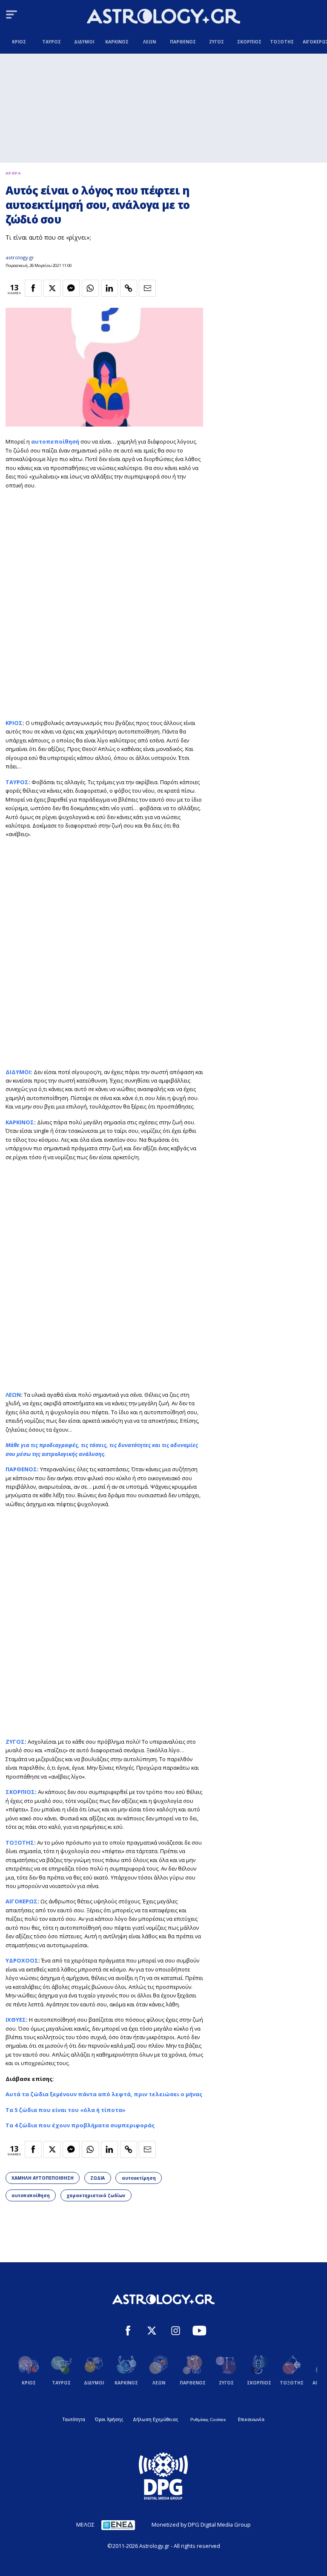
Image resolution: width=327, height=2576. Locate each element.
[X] (152, 2332)
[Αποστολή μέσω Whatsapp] (90, 288)
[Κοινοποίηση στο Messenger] (71, 288)
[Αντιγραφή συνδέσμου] (129, 288)
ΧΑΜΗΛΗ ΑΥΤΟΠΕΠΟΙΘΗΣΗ (43, 2178)
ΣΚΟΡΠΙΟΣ (20, 1792)
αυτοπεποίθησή (55, 441)
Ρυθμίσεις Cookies (208, 2420)
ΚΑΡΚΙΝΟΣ (20, 1122)
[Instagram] (176, 2332)
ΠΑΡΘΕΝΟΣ (21, 1469)
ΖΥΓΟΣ (15, 1742)
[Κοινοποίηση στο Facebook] (33, 288)
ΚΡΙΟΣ (14, 723)
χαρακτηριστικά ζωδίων (96, 2195)
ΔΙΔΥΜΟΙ (18, 1072)
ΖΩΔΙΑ (98, 2178)
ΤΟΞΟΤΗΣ (20, 1842)
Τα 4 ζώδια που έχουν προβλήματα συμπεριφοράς (80, 2125)
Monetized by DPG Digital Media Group (201, 2524)
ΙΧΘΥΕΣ (16, 2020)
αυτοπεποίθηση (31, 2195)
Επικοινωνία (251, 2419)
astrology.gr (20, 257)
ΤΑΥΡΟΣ (17, 782)
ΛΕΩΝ (13, 1395)
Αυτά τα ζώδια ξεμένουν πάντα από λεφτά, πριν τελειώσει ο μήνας (104, 2094)
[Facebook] (128, 2332)
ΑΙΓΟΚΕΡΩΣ (22, 1901)
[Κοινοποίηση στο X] (52, 288)
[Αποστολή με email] (147, 288)
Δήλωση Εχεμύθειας (155, 2419)
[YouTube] (199, 2332)
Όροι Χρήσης (109, 2419)
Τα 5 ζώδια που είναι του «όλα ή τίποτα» (66, 2110)
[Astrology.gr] (163, 17)
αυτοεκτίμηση (139, 2178)
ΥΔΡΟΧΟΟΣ (22, 1960)
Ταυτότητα (74, 2419)
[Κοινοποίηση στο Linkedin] (109, 288)
